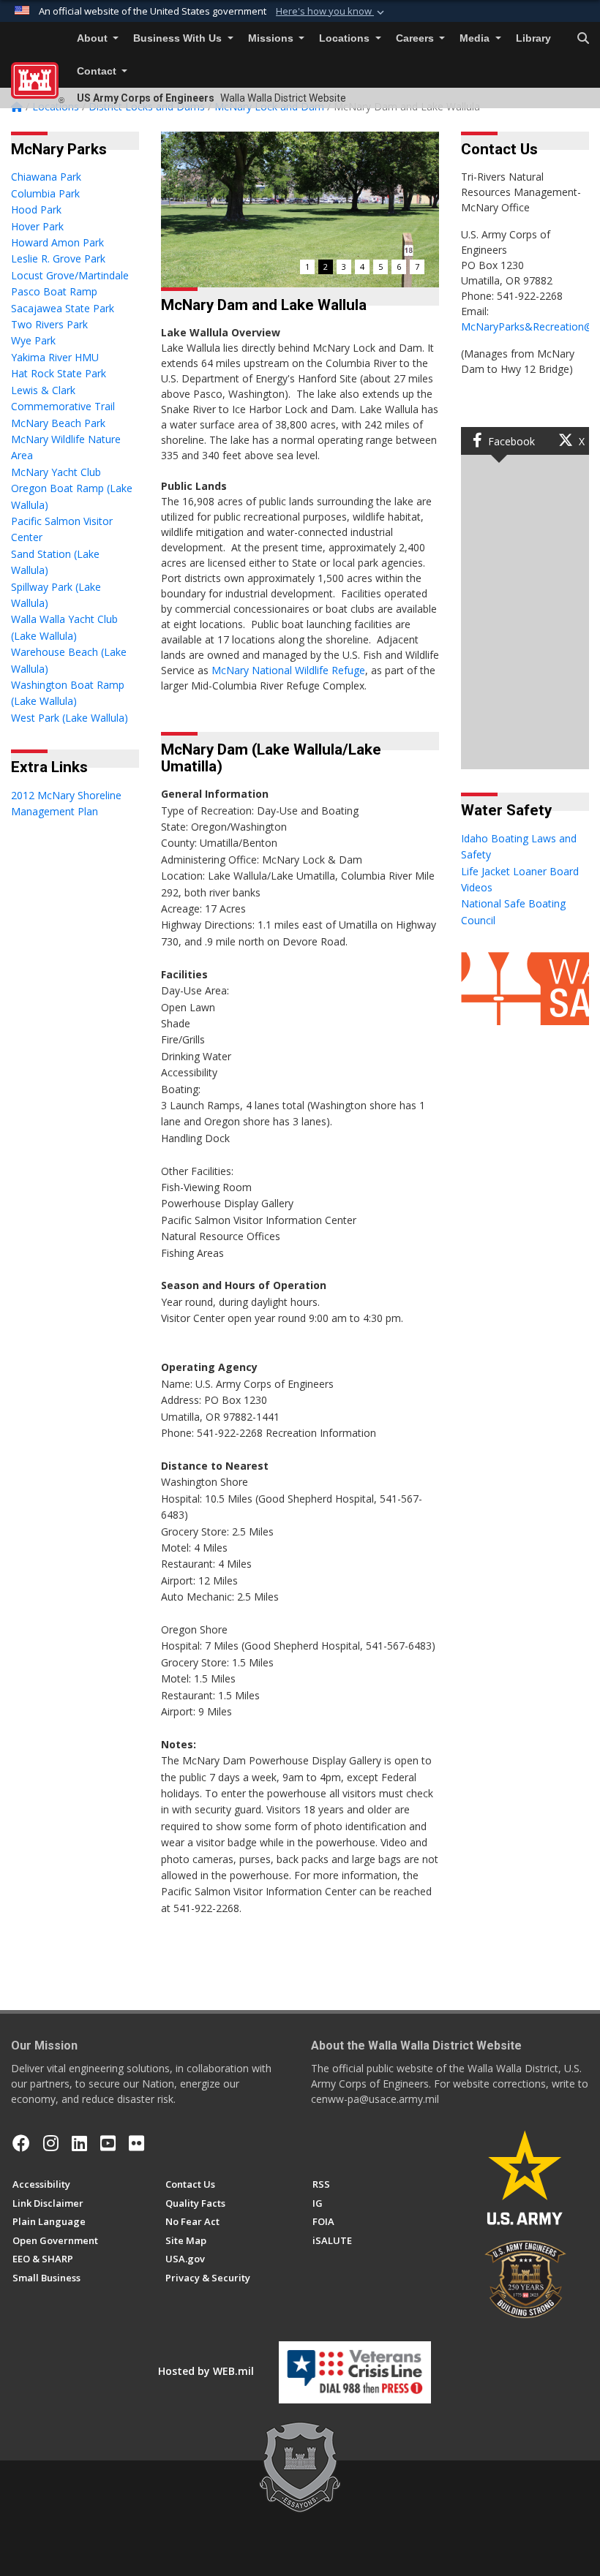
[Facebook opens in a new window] (21, 2143)
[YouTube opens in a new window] (108, 2143)
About (94, 38)
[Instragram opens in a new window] (51, 2143)
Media (476, 38)
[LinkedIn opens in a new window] (79, 2143)
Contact (98, 71)
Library (533, 38)
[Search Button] (583, 39)
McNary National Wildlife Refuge (288, 670)
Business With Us (179, 38)
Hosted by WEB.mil (206, 2371)
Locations (346, 38)
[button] (331, 12)
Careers (416, 38)
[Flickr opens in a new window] (136, 2143)
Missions (272, 38)
